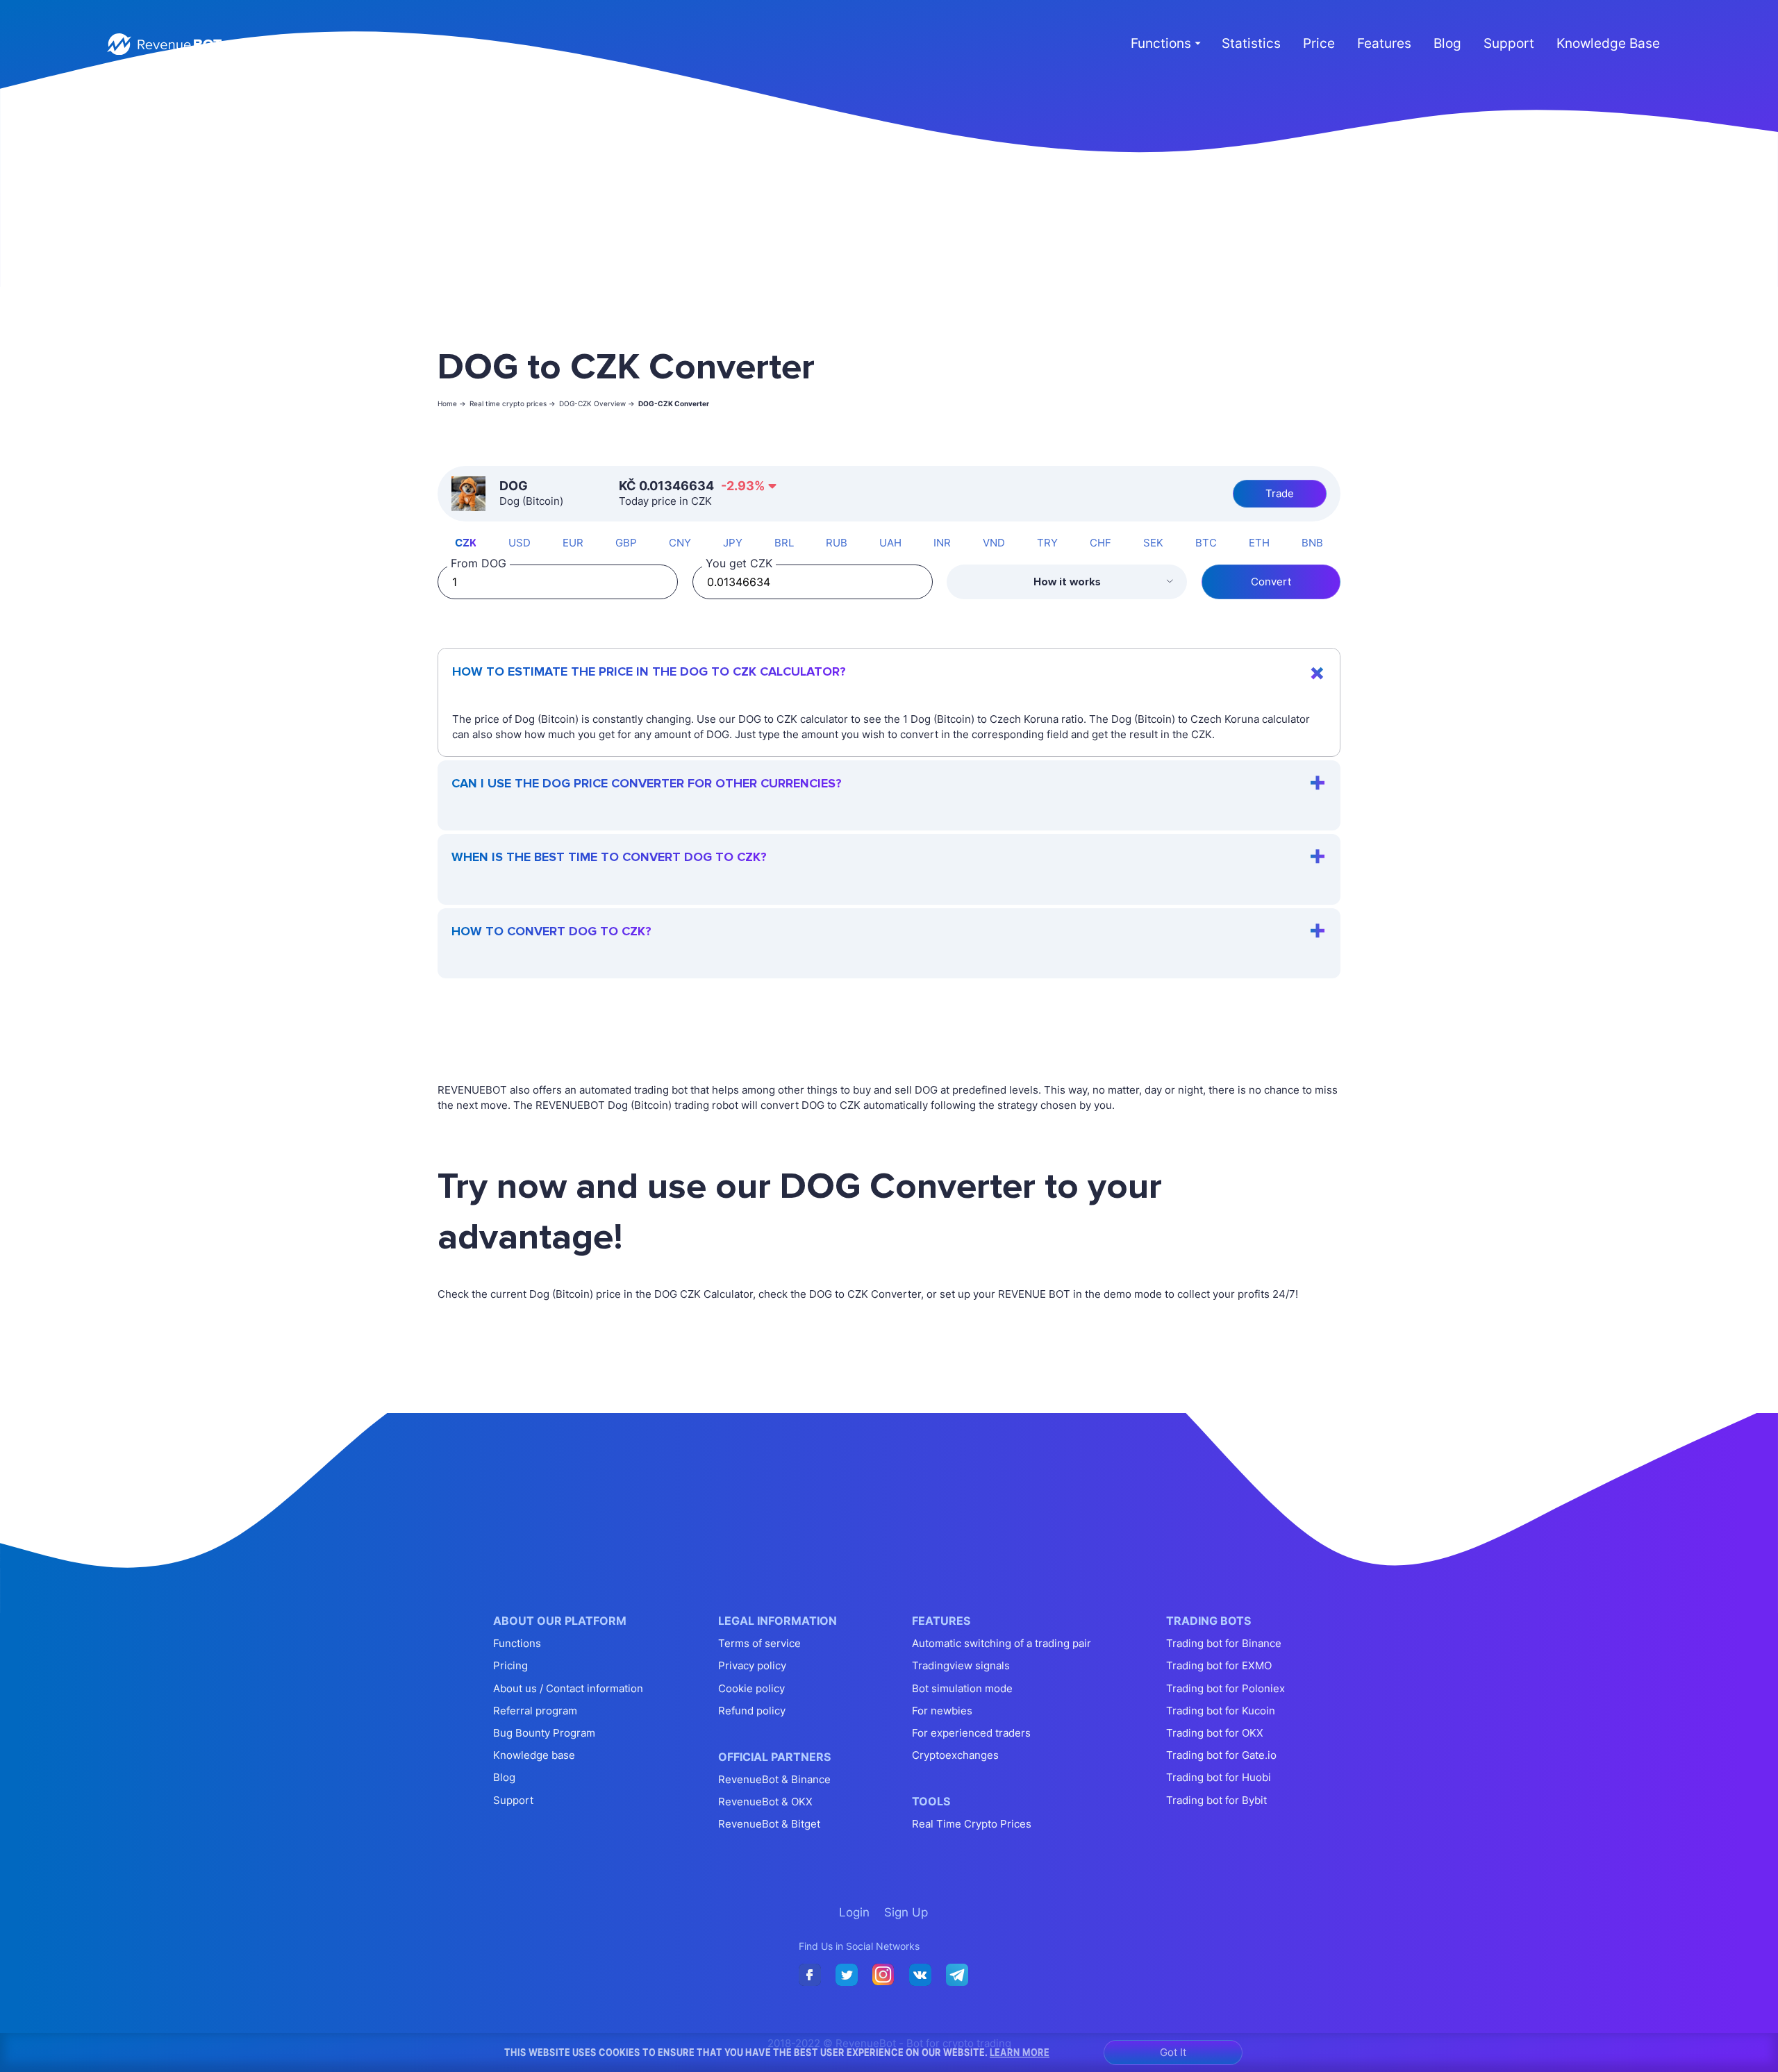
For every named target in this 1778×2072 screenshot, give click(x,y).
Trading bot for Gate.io (1221, 1755)
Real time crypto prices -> (513, 403)
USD (520, 543)
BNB (1312, 543)
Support (1509, 43)
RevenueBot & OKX (765, 1802)
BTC (1206, 543)
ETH (1259, 543)
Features (1384, 43)
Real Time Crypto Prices (972, 1824)
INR (942, 543)
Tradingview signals (961, 1665)
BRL (784, 543)
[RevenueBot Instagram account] (883, 1975)
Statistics (1251, 43)
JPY (733, 543)
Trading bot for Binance (1224, 1643)
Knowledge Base (1608, 43)
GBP (626, 543)
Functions (517, 1643)
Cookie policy (751, 1688)
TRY (1047, 543)
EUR (573, 543)
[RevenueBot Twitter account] (847, 1975)
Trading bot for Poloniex (1226, 1688)
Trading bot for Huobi (1219, 1777)
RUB (837, 543)
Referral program (535, 1711)
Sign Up (429, 44)
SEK (1153, 543)
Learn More (1020, 2052)
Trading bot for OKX (1215, 1733)
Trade (1280, 493)
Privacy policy (752, 1665)
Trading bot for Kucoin (1221, 1711)
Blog (1447, 43)
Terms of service (759, 1643)
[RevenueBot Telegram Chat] (957, 1975)
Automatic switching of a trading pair (1002, 1643)
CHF (1100, 543)
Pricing (510, 1665)
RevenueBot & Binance (774, 1779)
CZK (466, 543)
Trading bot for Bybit (1216, 1800)
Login (380, 44)
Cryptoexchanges (955, 1755)
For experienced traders (971, 1733)
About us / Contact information (568, 1688)
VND (994, 543)
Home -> (452, 403)
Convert (1271, 582)
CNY (680, 543)
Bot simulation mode (962, 1688)
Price (1319, 43)
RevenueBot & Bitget (769, 1824)
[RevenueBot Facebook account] (810, 1975)
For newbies (942, 1711)
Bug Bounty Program (544, 1733)
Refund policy (752, 1711)
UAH (890, 543)
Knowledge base (534, 1755)
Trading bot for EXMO (1219, 1665)
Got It (1173, 2052)
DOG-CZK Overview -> (597, 403)
